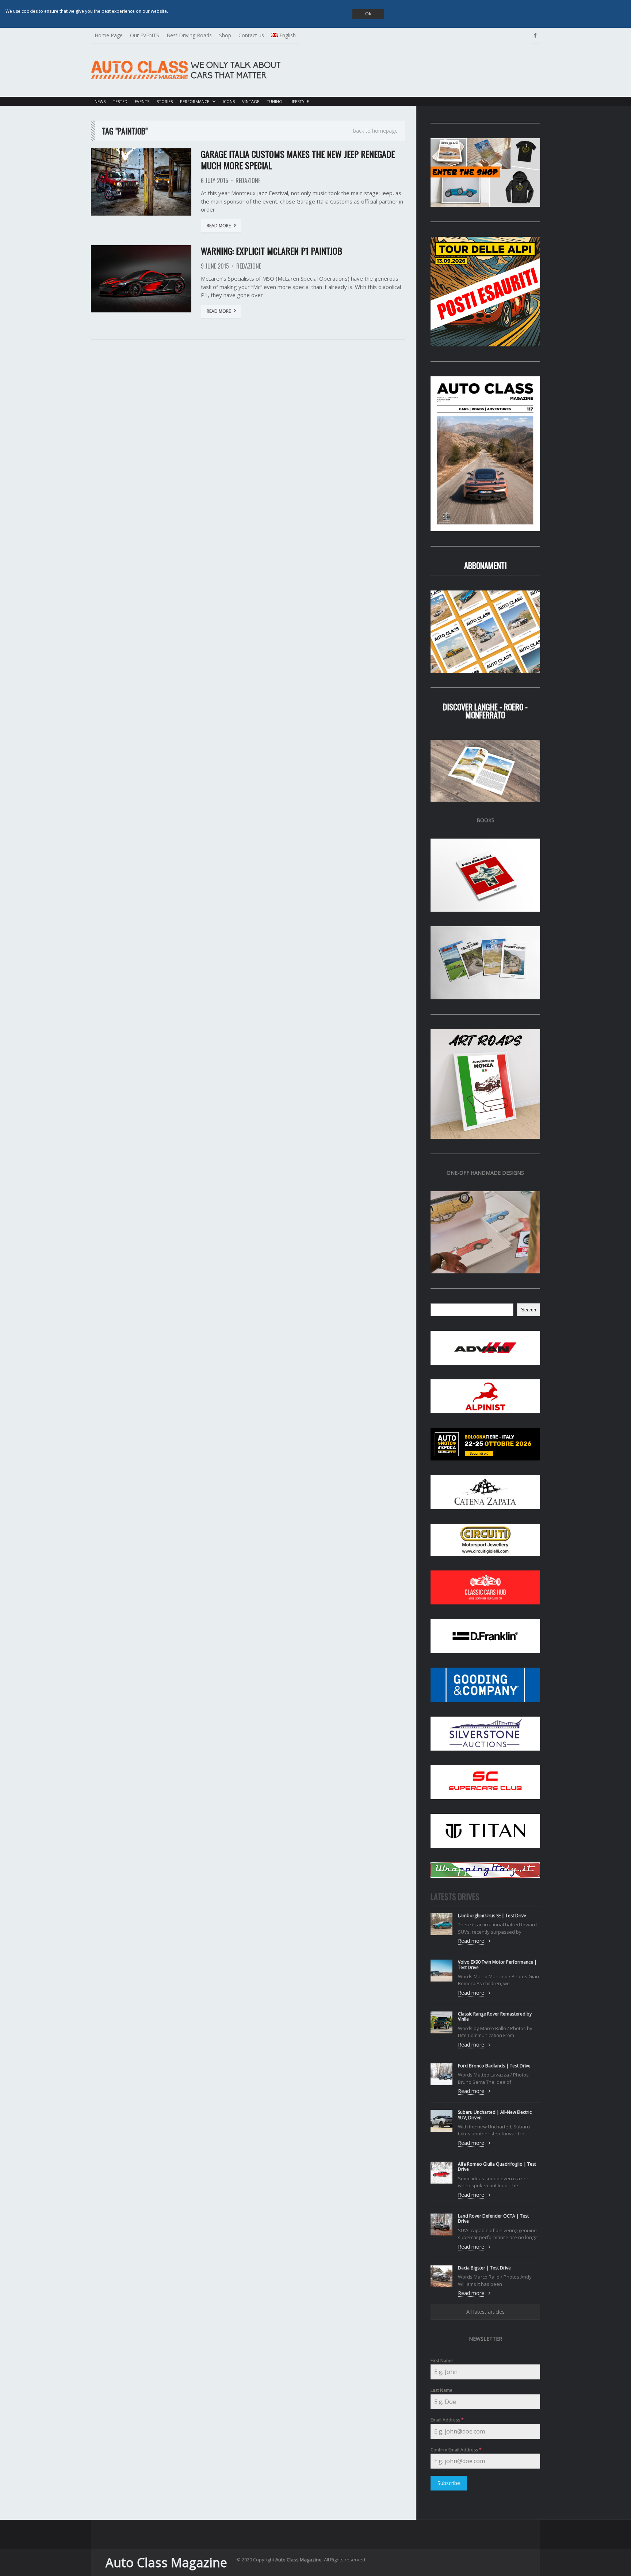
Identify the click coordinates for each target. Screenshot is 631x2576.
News (100, 101)
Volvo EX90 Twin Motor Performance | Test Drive (497, 1965)
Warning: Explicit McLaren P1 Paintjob (271, 251)
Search (529, 1310)
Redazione (248, 181)
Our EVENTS (145, 35)
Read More (219, 226)
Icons (229, 101)
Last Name (441, 2390)
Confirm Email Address (456, 2450)
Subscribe (449, 2483)
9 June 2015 (215, 266)
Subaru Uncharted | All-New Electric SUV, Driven (495, 2115)
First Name (442, 2361)
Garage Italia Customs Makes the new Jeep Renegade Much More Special (298, 159)
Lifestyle (299, 101)
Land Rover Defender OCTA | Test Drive (493, 2218)
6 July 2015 (215, 181)
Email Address (447, 2420)
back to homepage (375, 131)
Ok (368, 14)
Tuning (274, 101)
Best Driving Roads (189, 35)
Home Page (109, 35)
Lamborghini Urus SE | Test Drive (492, 1916)
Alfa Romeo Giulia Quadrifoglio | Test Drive (497, 2167)
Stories (165, 101)
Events (142, 101)
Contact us (251, 35)
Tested (120, 101)
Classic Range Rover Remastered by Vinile (495, 2016)
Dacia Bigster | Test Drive (484, 2268)
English (288, 35)
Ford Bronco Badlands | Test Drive (494, 2066)
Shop (225, 35)
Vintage (251, 101)
